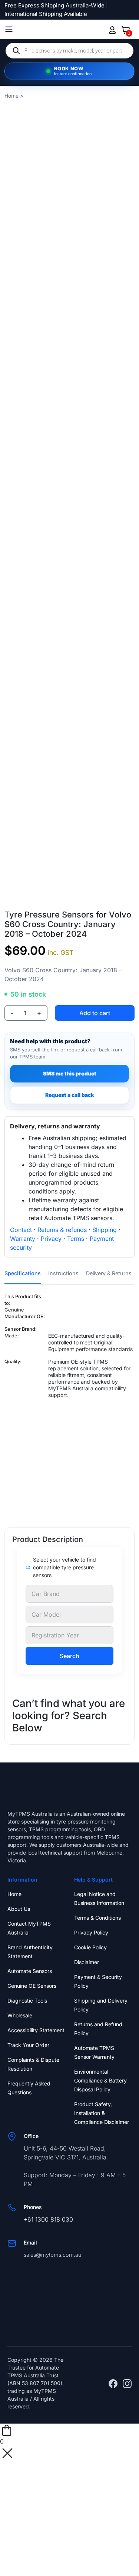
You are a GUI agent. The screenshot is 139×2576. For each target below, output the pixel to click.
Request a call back (69, 1095)
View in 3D (70, 900)
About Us (19, 1909)
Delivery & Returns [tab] (109, 1273)
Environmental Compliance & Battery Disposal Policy (100, 2080)
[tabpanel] (69, 1404)
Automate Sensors (30, 1971)
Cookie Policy (90, 1947)
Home (11, 96)
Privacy (51, 1239)
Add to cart (95, 1013)
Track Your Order (28, 2045)
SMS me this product (70, 1073)
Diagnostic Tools (27, 2001)
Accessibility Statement (36, 2030)
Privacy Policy (91, 1932)
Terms (76, 1239)
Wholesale (20, 2015)
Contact (21, 1230)
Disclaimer (87, 1962)
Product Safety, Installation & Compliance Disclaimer (102, 2113)
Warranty (23, 1239)
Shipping (105, 1230)
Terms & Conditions (97, 1918)
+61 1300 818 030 (48, 2219)
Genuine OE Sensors (32, 1986)
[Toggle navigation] (9, 29)
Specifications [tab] (23, 1273)
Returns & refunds (62, 1230)
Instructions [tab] (63, 1273)
